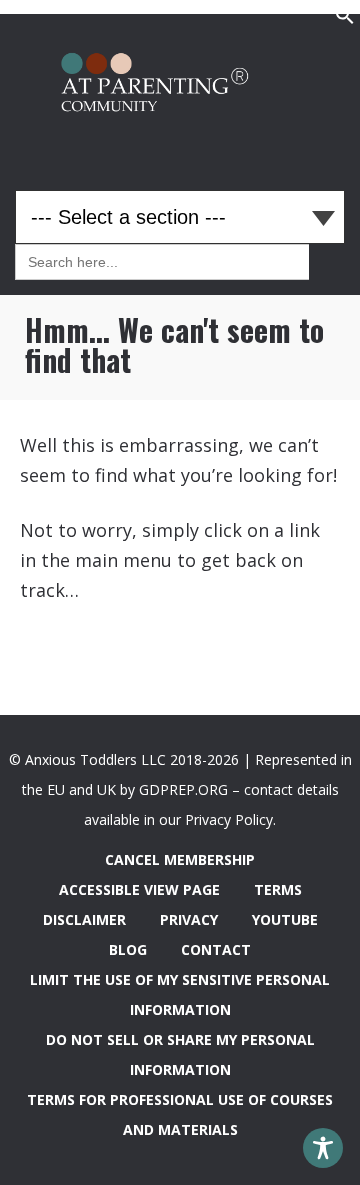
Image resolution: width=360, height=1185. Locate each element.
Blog (128, 949)
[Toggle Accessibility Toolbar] (323, 1148)
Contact (216, 949)
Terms (278, 889)
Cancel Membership (180, 859)
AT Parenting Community (180, 87)
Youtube (285, 919)
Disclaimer (84, 919)
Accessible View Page (139, 889)
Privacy (189, 919)
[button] (345, 19)
